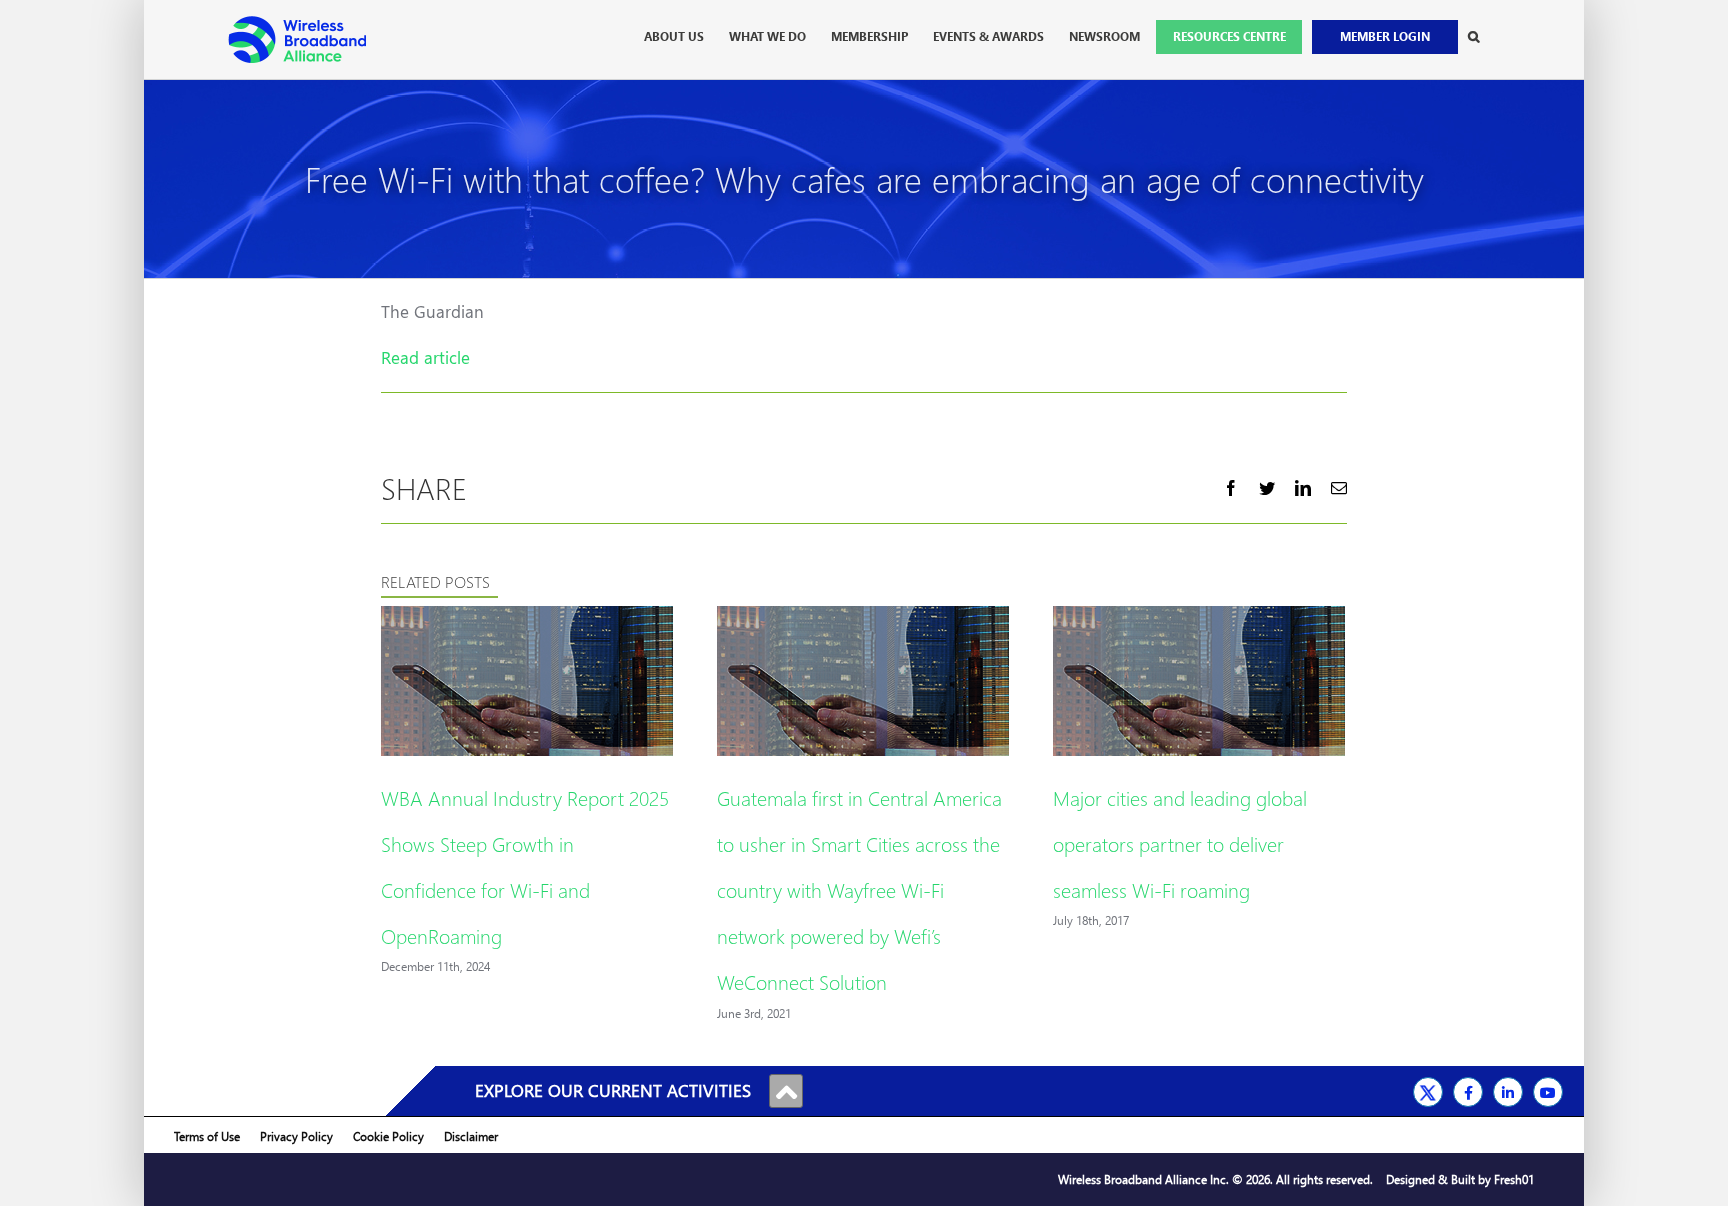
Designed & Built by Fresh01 (1460, 1179)
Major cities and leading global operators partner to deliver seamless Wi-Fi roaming (1180, 843)
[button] (1473, 37)
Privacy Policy (296, 1136)
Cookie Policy (388, 1136)
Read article (425, 357)
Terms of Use (207, 1136)
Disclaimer (471, 1136)
